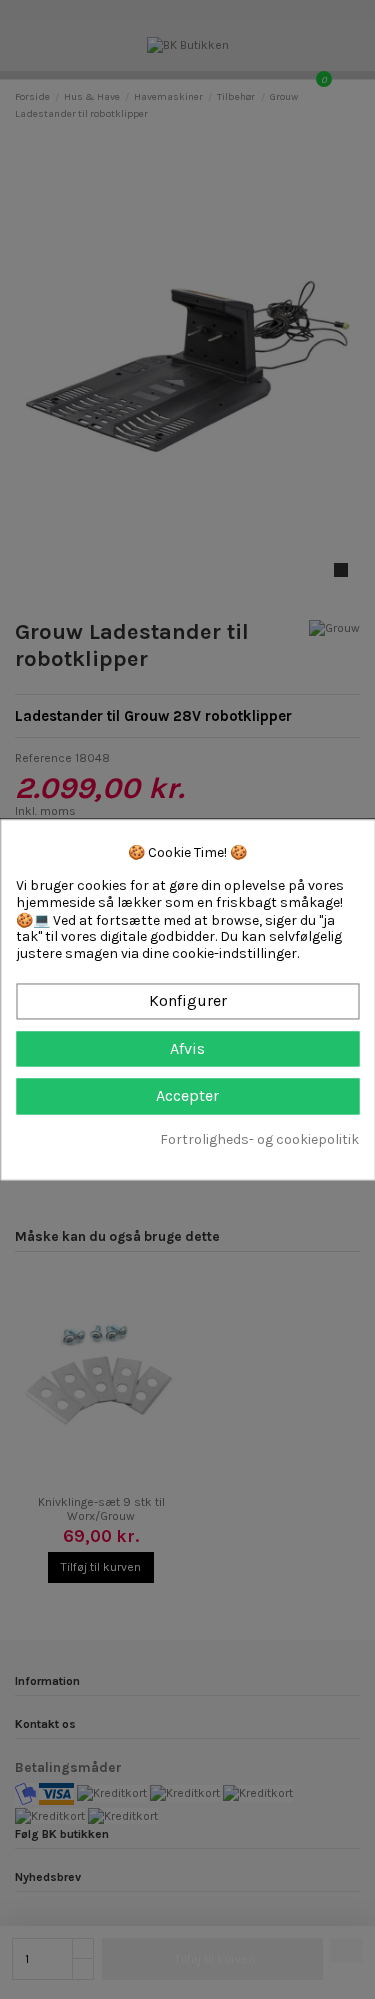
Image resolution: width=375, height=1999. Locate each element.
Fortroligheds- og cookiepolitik (259, 1140)
